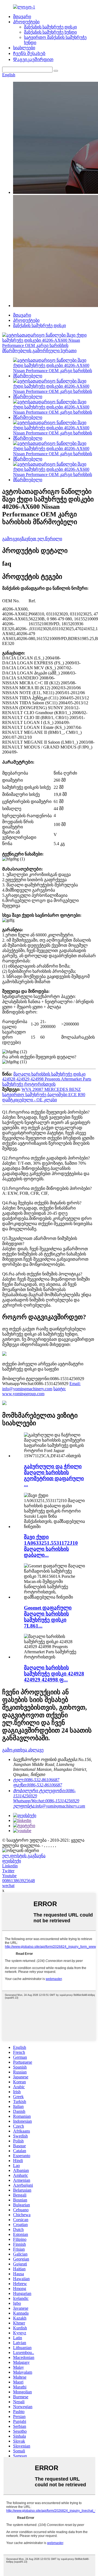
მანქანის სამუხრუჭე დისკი (50, 27)
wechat (8, 1886)
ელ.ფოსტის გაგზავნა (24, 1856)
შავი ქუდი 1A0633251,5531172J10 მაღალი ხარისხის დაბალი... (51, 1546)
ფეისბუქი (12, 1861)
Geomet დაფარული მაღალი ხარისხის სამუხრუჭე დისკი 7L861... (48, 1617)
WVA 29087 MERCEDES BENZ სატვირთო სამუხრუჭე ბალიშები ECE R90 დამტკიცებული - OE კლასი (44, 1095)
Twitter (8, 1871)
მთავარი (22, 17)
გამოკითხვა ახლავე (23, 1750)
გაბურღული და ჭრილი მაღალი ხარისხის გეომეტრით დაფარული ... (54, 1475)
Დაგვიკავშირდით (33, 59)
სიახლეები (24, 48)
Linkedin (10, 1866)
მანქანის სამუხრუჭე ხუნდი (50, 32)
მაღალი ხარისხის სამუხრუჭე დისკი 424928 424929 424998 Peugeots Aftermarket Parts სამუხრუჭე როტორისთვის (47, 1079)
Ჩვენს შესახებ (29, 53)
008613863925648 (19, 1881)
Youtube (9, 1876)
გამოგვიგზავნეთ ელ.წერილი (32, 539)
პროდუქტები (26, 22)
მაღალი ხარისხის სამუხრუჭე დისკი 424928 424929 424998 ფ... (54, 1674)
